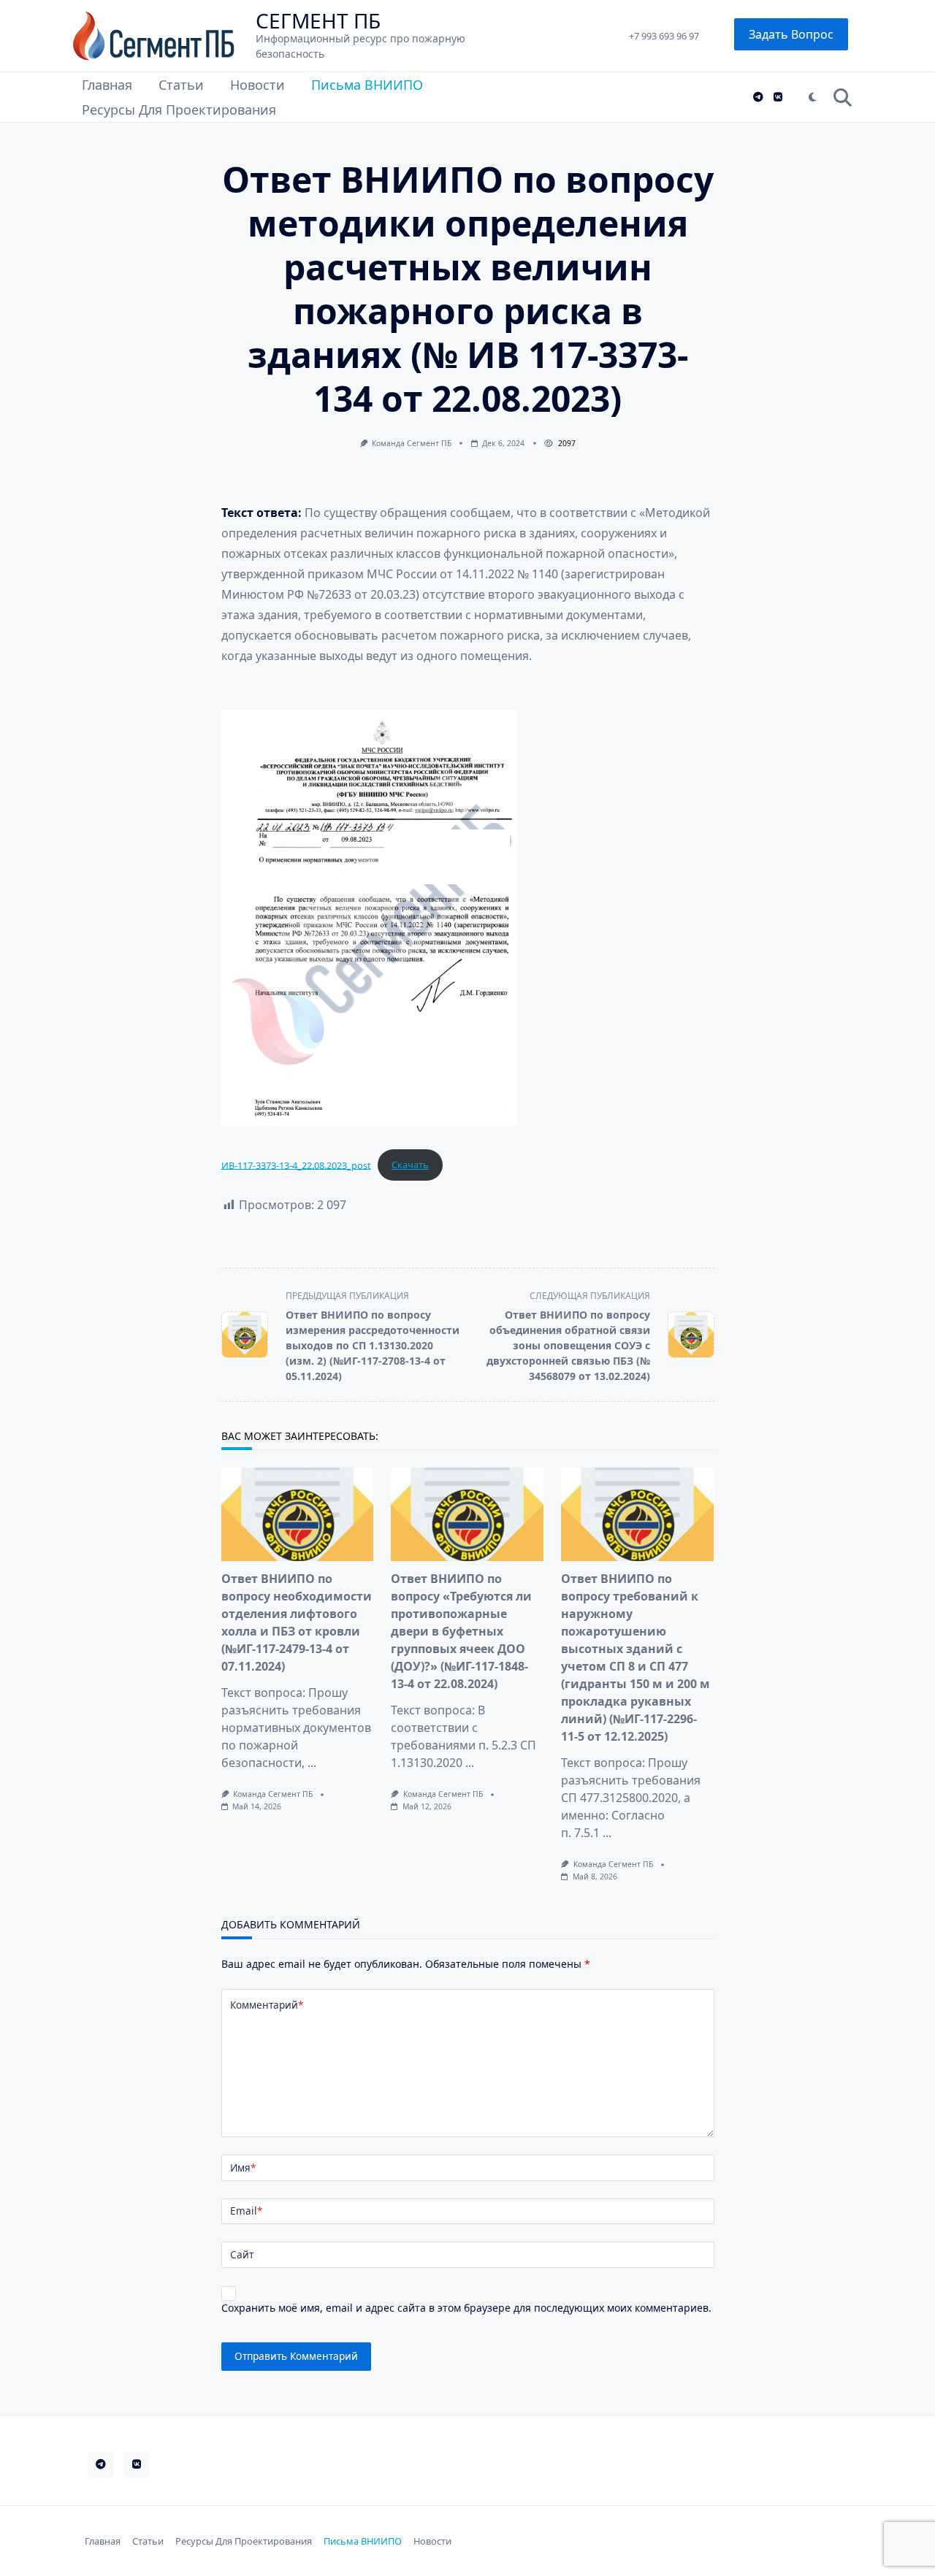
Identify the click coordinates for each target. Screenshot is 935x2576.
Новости (257, 85)
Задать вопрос (791, 34)
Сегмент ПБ (318, 20)
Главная (107, 85)
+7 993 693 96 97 (664, 36)
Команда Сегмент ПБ (412, 443)
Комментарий (267, 2005)
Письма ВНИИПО (367, 85)
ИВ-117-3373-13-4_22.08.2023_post (296, 1165)
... (312, 1763)
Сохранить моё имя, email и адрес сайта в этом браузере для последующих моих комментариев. (466, 2308)
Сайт (242, 2254)
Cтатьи (181, 85)
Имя (243, 2167)
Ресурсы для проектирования (179, 110)
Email (246, 2211)
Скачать (410, 1165)
